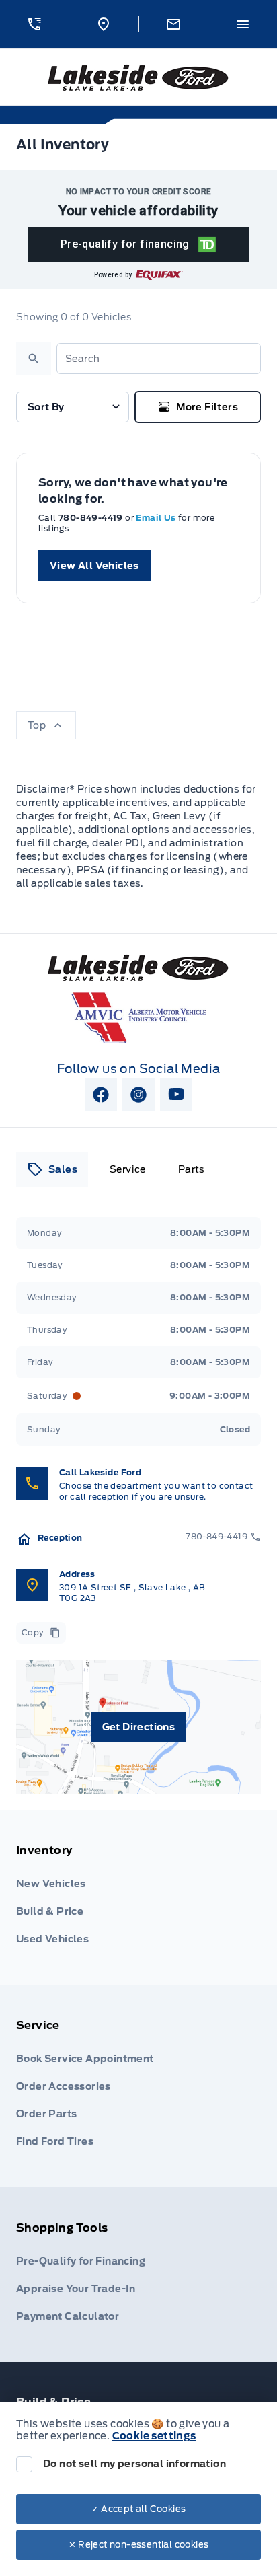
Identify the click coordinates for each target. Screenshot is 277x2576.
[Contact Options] (173, 24)
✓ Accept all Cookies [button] (139, 2509)
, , (132, 1593)
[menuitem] (138, 1898)
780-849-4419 (92, 518)
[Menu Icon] (243, 24)
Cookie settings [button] (154, 2436)
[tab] (52, 1169)
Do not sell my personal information (134, 2464)
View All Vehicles (94, 566)
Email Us (157, 518)
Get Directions (139, 1727)
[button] (34, 24)
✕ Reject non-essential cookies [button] (139, 2545)
